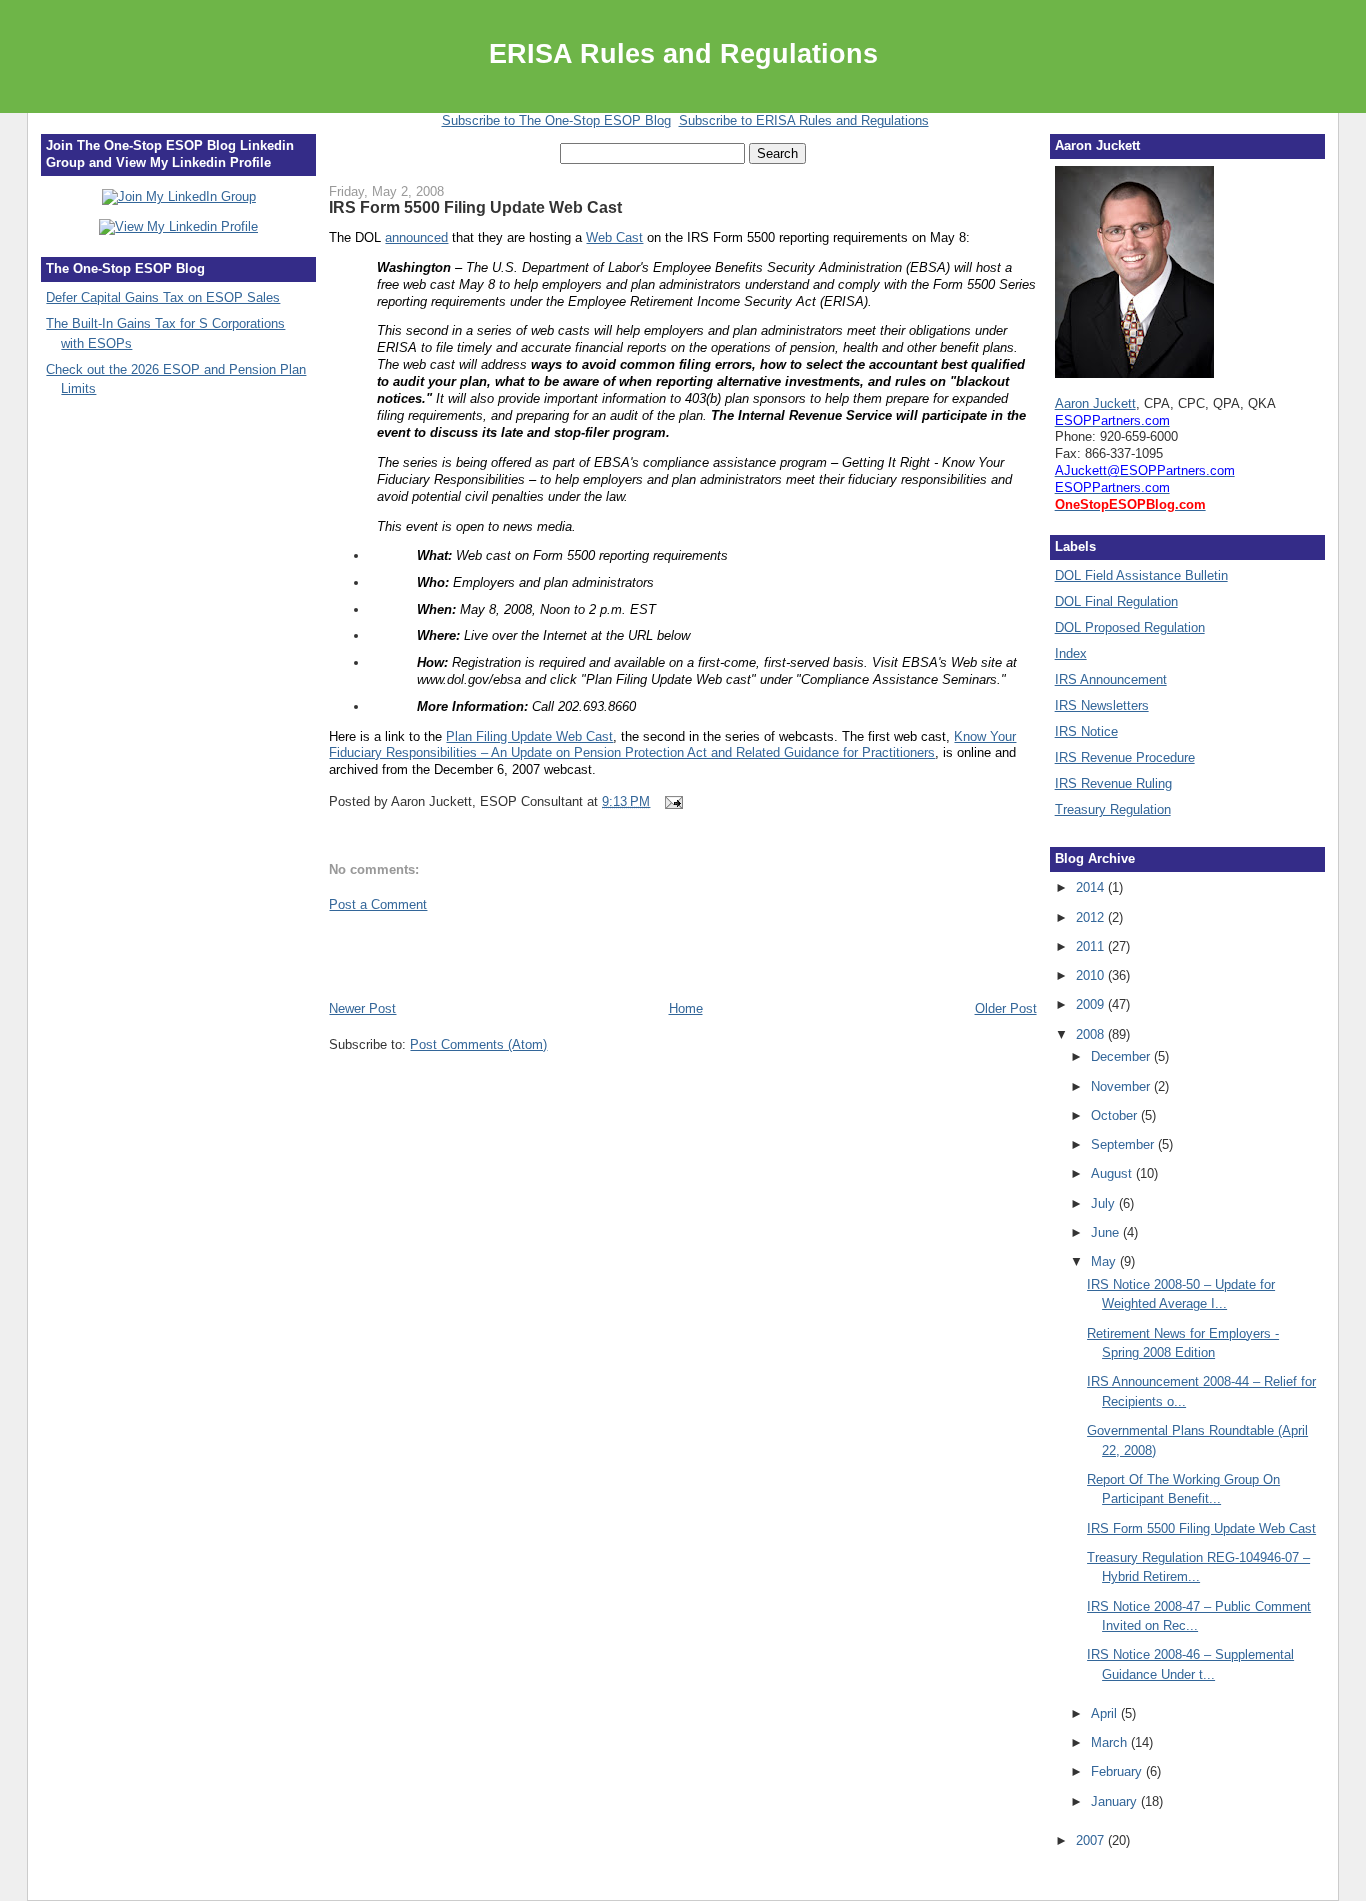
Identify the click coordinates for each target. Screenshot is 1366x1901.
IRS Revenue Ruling (1113, 783)
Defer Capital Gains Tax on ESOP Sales (163, 297)
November (1122, 1086)
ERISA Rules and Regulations (683, 53)
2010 (1092, 975)
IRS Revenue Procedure (1125, 757)
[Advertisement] (446, 955)
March (1111, 1742)
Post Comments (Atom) (478, 1044)
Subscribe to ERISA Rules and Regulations (804, 120)
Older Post (1006, 1008)
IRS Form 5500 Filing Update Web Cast (475, 207)
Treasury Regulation (1113, 809)
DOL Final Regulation (1116, 601)
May (1105, 1261)
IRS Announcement (1111, 679)
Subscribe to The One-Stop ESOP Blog (556, 120)
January (1116, 1801)
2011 (1092, 946)
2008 (1092, 1034)
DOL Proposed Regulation (1130, 627)
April (1106, 1713)
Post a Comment (378, 904)
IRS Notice (1086, 731)
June (1107, 1232)
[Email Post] (670, 801)
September (1124, 1144)
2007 (1092, 1840)
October (1116, 1115)
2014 (1092, 887)
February (1118, 1771)
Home (686, 1008)
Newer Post (362, 1008)
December (1122, 1056)
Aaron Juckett (1095, 403)
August (1113, 1173)
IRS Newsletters (1102, 705)
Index (1071, 653)
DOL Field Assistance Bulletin (1141, 575)
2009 (1092, 1004)
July (1105, 1203)
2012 (1092, 917)
